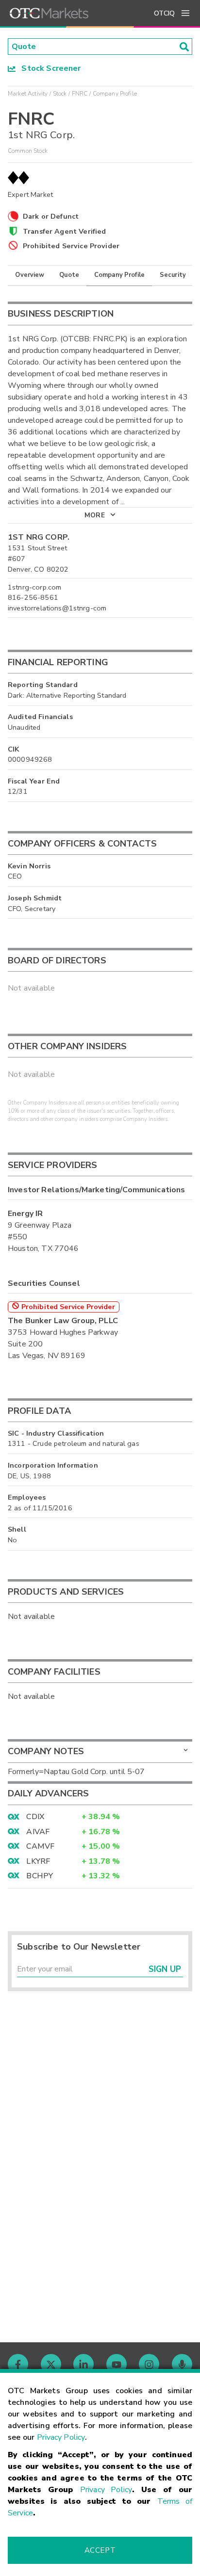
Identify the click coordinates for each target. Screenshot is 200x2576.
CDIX (35, 1817)
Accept (100, 2550)
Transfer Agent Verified (64, 231)
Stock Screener (48, 68)
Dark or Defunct (51, 216)
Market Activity (28, 94)
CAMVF (40, 1846)
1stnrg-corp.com (34, 587)
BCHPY (40, 1876)
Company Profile (119, 275)
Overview (30, 275)
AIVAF (38, 1832)
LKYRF (38, 1861)
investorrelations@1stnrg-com (57, 608)
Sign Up (165, 1969)
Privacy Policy (61, 2437)
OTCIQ (164, 13)
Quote (69, 275)
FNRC (80, 94)
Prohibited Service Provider (71, 246)
